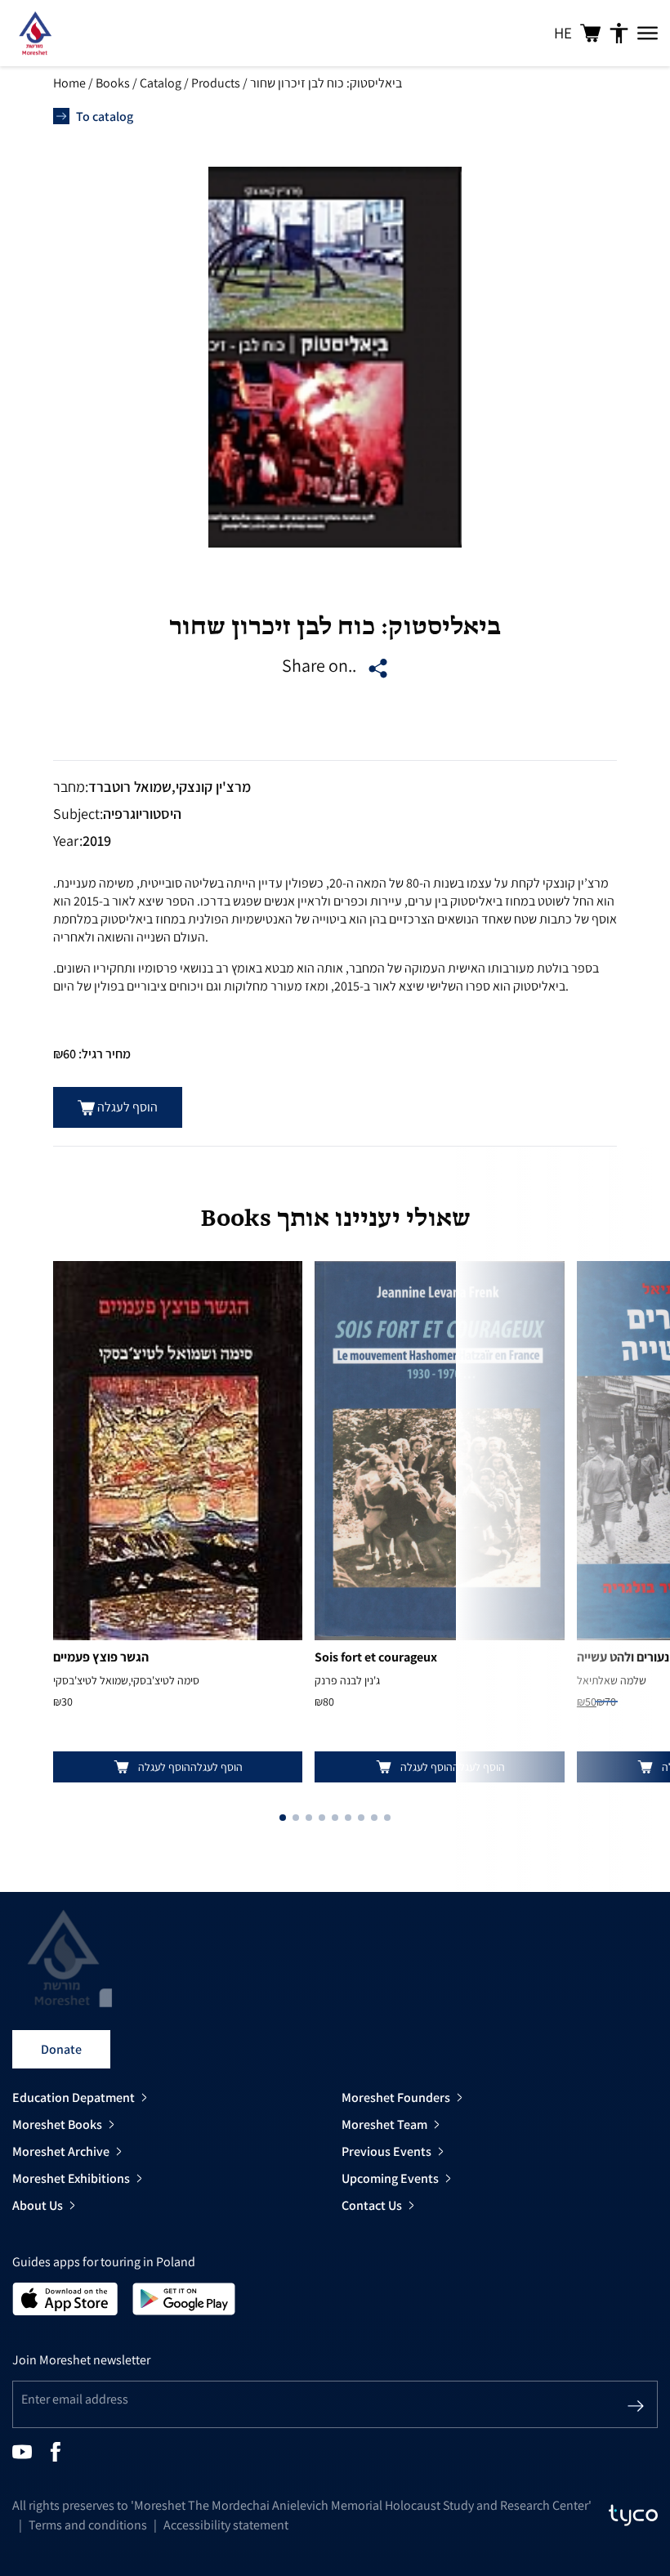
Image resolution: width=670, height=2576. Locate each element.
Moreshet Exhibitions (71, 2178)
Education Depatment (74, 2097)
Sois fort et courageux (376, 1657)
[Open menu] (648, 34)
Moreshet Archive (61, 2151)
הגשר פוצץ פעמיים (101, 1657)
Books (113, 83)
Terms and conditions (88, 2525)
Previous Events (386, 2151)
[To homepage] (35, 33)
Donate (61, 2049)
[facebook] (56, 2451)
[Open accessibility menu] (619, 34)
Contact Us (372, 2205)
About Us (38, 2205)
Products (216, 83)
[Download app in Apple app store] (65, 2298)
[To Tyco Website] (633, 2516)
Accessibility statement (226, 2525)
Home (69, 83)
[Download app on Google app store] (184, 2298)
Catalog (161, 83)
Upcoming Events (390, 2178)
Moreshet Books (57, 2124)
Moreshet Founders (396, 2097)
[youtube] (22, 2451)
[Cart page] (590, 33)
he (563, 33)
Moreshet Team (384, 2124)
